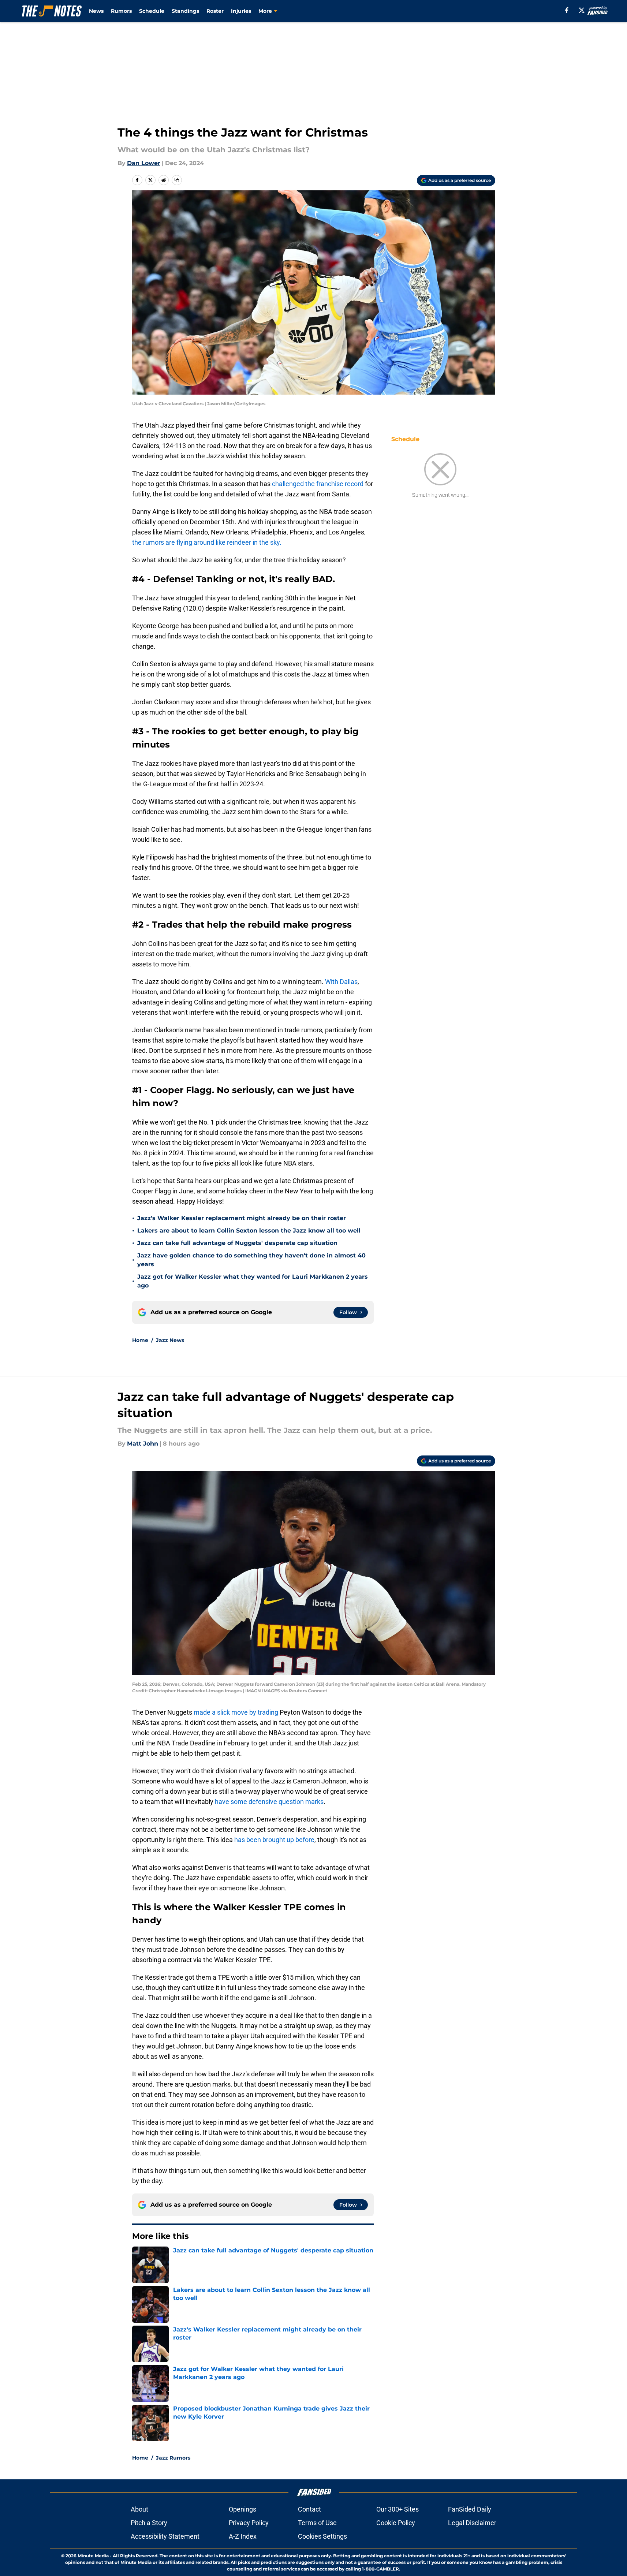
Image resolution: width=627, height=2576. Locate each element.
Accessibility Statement (165, 2536)
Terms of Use (317, 2523)
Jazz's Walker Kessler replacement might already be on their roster (242, 1218)
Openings (242, 2509)
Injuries (241, 11)
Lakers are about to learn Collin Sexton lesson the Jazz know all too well (249, 1231)
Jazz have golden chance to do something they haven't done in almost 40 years (251, 1260)
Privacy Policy (249, 2523)
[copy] (177, 180)
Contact (309, 2509)
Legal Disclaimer (472, 2523)
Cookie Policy (396, 2523)
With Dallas (341, 982)
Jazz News (170, 1340)
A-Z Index (243, 2536)
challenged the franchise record (318, 484)
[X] (582, 10)
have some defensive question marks (269, 1802)
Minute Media (93, 2556)
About (139, 2509)
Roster (215, 11)
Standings (185, 11)
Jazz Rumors (173, 2458)
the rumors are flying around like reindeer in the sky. (207, 542)
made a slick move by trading (236, 1712)
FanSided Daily (470, 2509)
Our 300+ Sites (398, 2509)
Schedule (152, 11)
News (96, 11)
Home (140, 1340)
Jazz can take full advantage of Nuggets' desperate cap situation (237, 1243)
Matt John (143, 1444)
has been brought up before (274, 1840)
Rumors (121, 11)
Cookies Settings (322, 2536)
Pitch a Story (149, 2523)
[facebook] (567, 10)
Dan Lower (144, 163)
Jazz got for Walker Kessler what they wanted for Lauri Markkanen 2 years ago (253, 1281)
